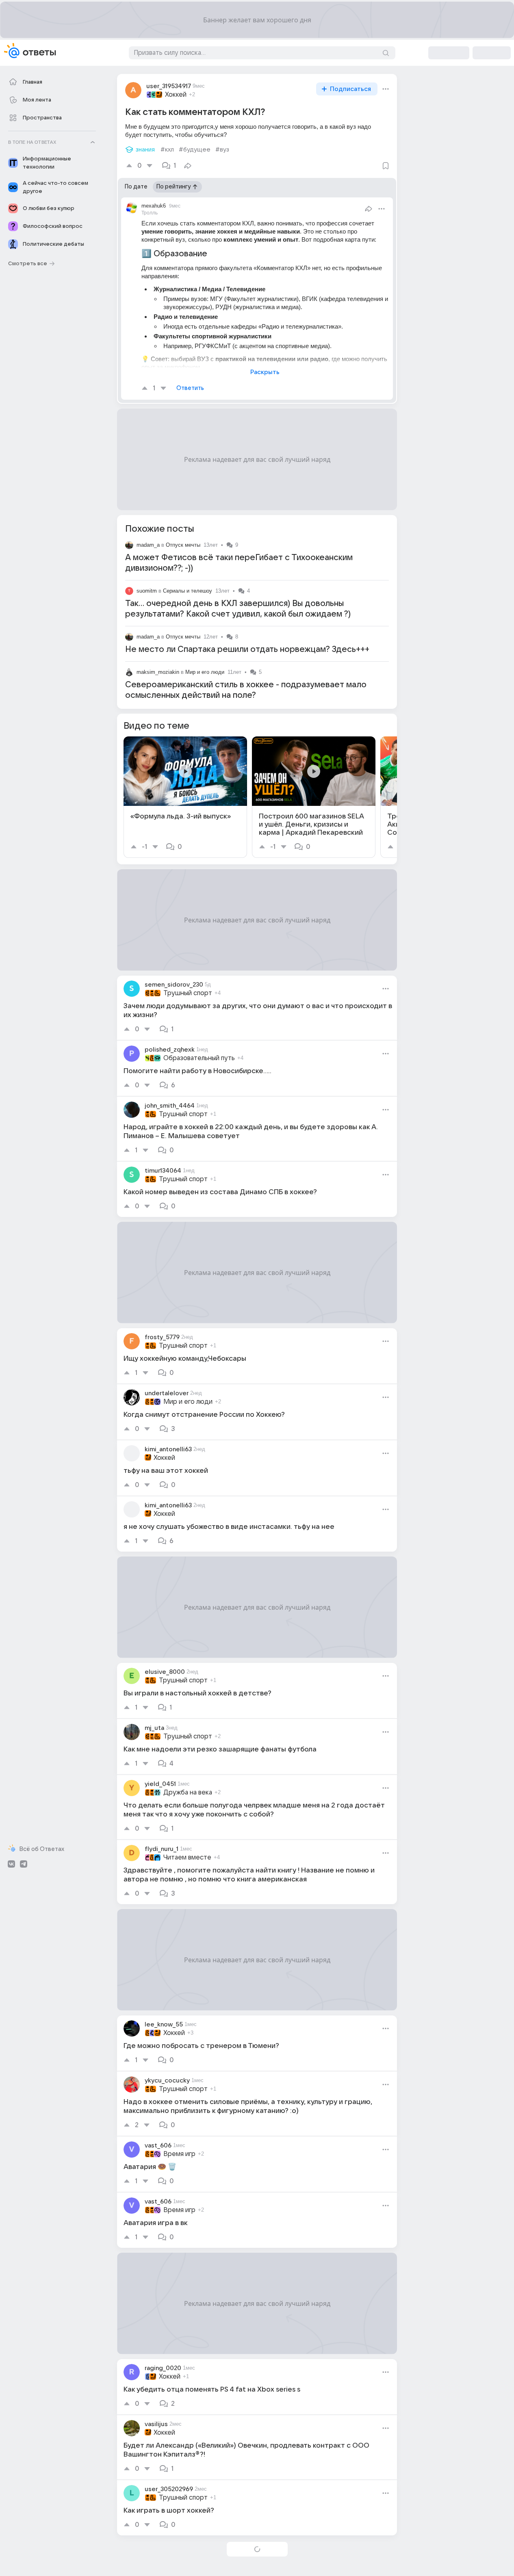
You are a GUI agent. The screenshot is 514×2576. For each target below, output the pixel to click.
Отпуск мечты (183, 545)
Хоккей (176, 95)
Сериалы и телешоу (188, 591)
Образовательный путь (199, 1058)
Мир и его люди (205, 672)
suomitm (147, 591)
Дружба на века (188, 1792)
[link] (185, 797)
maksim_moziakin (158, 672)
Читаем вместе (187, 1857)
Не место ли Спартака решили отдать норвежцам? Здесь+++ (247, 649)
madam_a (148, 545)
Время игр (179, 2154)
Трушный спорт (188, 993)
